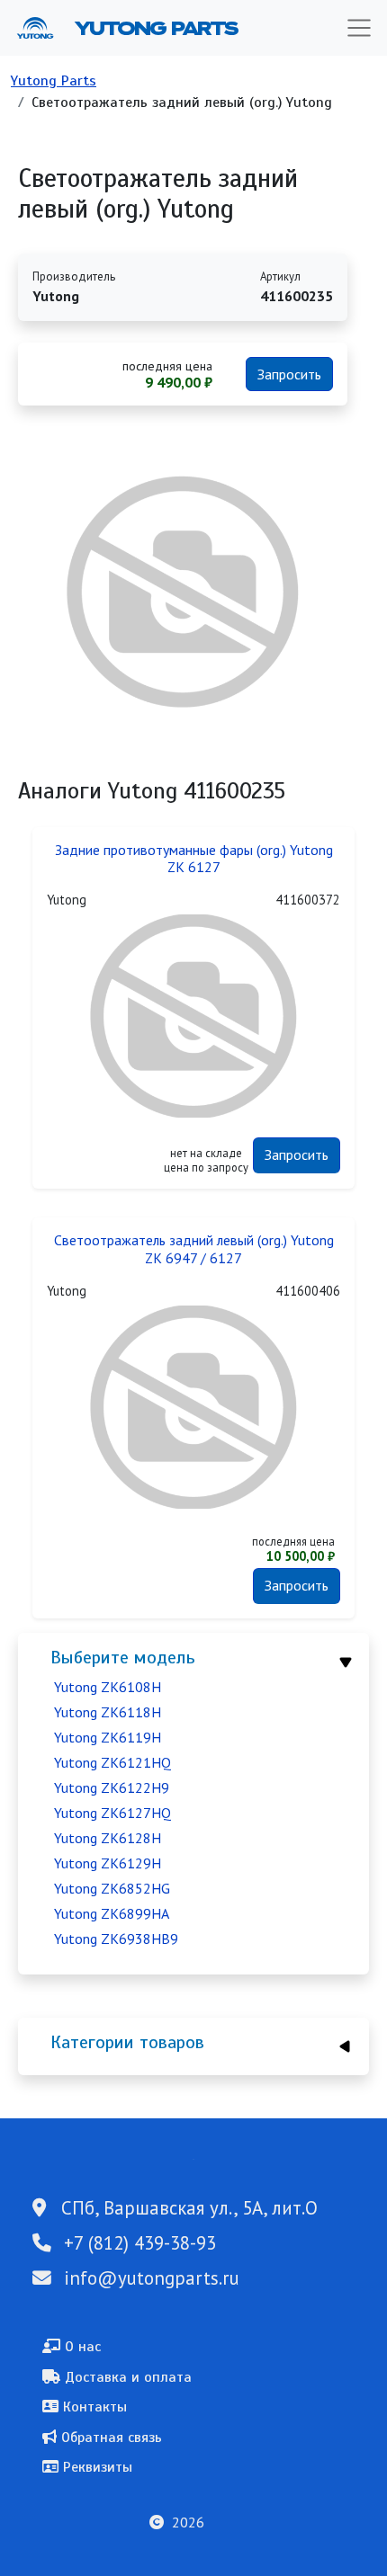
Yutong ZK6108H (108, 1687)
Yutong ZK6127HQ (112, 1813)
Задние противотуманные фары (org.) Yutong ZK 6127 (194, 859)
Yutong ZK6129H (108, 1863)
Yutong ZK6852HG (112, 1888)
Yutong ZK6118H (108, 1712)
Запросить (289, 374)
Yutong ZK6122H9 (112, 1787)
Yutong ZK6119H (108, 1737)
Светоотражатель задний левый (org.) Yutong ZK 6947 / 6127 (194, 1249)
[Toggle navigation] (359, 28)
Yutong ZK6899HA (112, 1913)
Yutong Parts (155, 28)
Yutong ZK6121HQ (112, 1762)
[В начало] (42, 28)
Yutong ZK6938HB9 (116, 1939)
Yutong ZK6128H (108, 1838)
